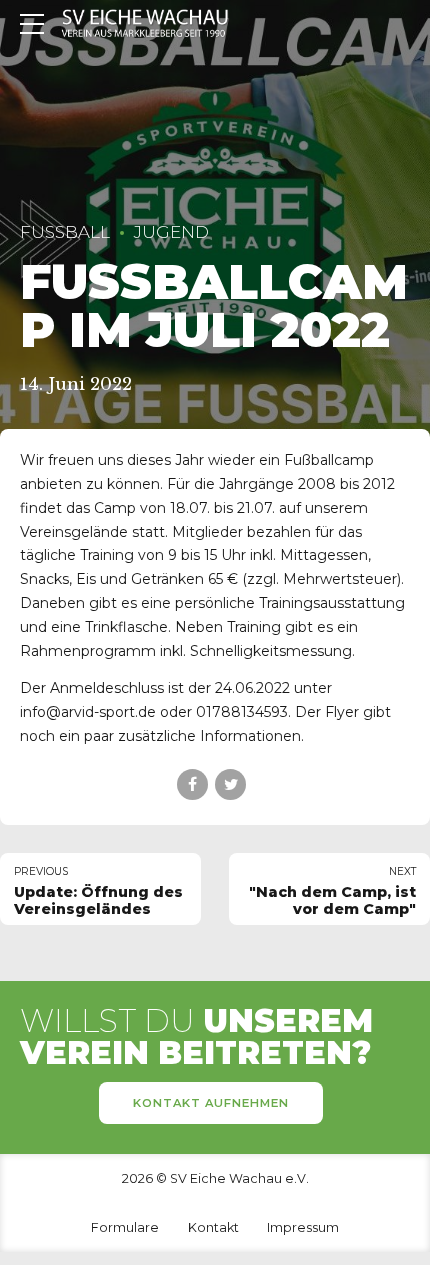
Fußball (65, 232)
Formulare (125, 1227)
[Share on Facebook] (192, 784)
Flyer (342, 712)
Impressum (303, 1227)
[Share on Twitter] (230, 784)
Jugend (171, 232)
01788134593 (242, 712)
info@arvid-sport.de (88, 712)
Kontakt (213, 1227)
